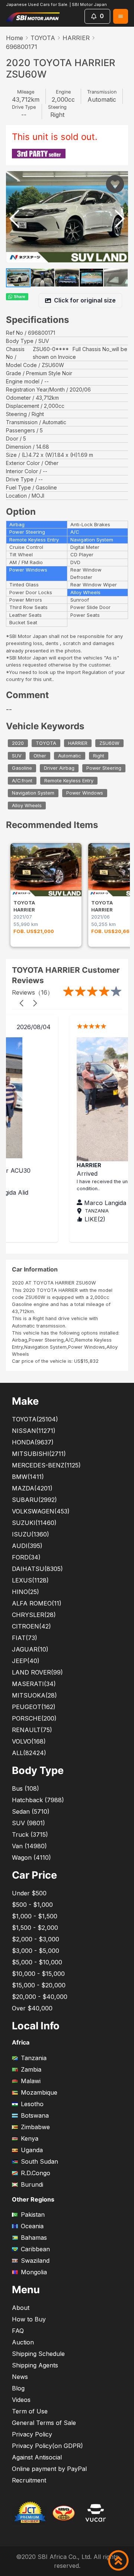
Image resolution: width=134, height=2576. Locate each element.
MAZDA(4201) (32, 1488)
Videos (21, 2400)
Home (15, 38)
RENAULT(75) (32, 1730)
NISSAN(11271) (34, 1431)
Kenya (30, 2138)
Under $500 (29, 1893)
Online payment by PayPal (49, 2469)
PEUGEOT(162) (34, 1707)
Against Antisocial (37, 2457)
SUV (17, 756)
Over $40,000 (32, 2008)
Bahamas (34, 2238)
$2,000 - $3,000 (36, 1939)
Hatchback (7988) (38, 1800)
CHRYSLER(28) (34, 1615)
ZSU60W (109, 743)
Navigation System (33, 793)
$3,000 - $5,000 (36, 1951)
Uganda (32, 2150)
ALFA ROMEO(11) (37, 1603)
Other (40, 756)
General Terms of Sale (44, 2423)
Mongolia (34, 2272)
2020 (18, 743)
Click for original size (85, 300)
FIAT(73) (25, 1638)
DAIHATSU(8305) (37, 1569)
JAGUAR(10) (30, 1649)
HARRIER (76, 38)
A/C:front (22, 781)
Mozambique (39, 2092)
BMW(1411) (28, 1477)
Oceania (32, 2226)
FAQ (18, 2331)
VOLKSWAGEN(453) (41, 1511)
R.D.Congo (36, 2173)
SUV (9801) (28, 1823)
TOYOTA (43, 38)
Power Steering (104, 768)
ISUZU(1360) (31, 1534)
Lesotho (32, 2104)
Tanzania (34, 2058)
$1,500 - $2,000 (35, 1928)
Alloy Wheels (27, 806)
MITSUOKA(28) (34, 1695)
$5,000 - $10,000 (37, 1962)
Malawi (31, 2081)
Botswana (35, 2115)
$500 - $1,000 (32, 1905)
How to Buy (29, 2319)
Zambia (31, 2069)
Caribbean (35, 2249)
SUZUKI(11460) (34, 1523)
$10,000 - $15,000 (38, 1974)
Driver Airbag (59, 768)
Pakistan (33, 2215)
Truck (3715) (30, 1834)
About (21, 2308)
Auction (23, 2342)
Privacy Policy (32, 2434)
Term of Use (30, 2411)
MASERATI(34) (34, 1684)
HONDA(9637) (33, 1442)
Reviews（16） (33, 992)
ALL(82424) (29, 1753)
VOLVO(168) (29, 1741)
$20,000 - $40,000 (40, 1997)
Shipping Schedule (38, 2354)
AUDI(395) (27, 1546)
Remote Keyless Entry (69, 781)
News (20, 2377)
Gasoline (22, 768)
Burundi (32, 2184)
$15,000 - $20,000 (39, 1985)
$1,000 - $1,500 (35, 1916)
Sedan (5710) (31, 1811)
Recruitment (29, 2480)
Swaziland (35, 2261)
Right (99, 756)
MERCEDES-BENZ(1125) (46, 1465)
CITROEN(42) (31, 1626)
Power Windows (85, 793)
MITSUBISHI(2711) (39, 1454)
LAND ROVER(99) (37, 1672)
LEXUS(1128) (30, 1580)
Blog (18, 2388)
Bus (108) (25, 1788)
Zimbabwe (35, 2127)
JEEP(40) (26, 1661)
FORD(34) (26, 1557)
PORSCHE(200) (34, 1718)
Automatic (70, 756)
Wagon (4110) (31, 1857)
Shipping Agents (35, 2365)
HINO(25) (25, 1592)
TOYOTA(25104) (35, 1419)
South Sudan (39, 2161)
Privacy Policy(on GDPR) (47, 2446)
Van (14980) (29, 1846)
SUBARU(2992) (34, 1500)
